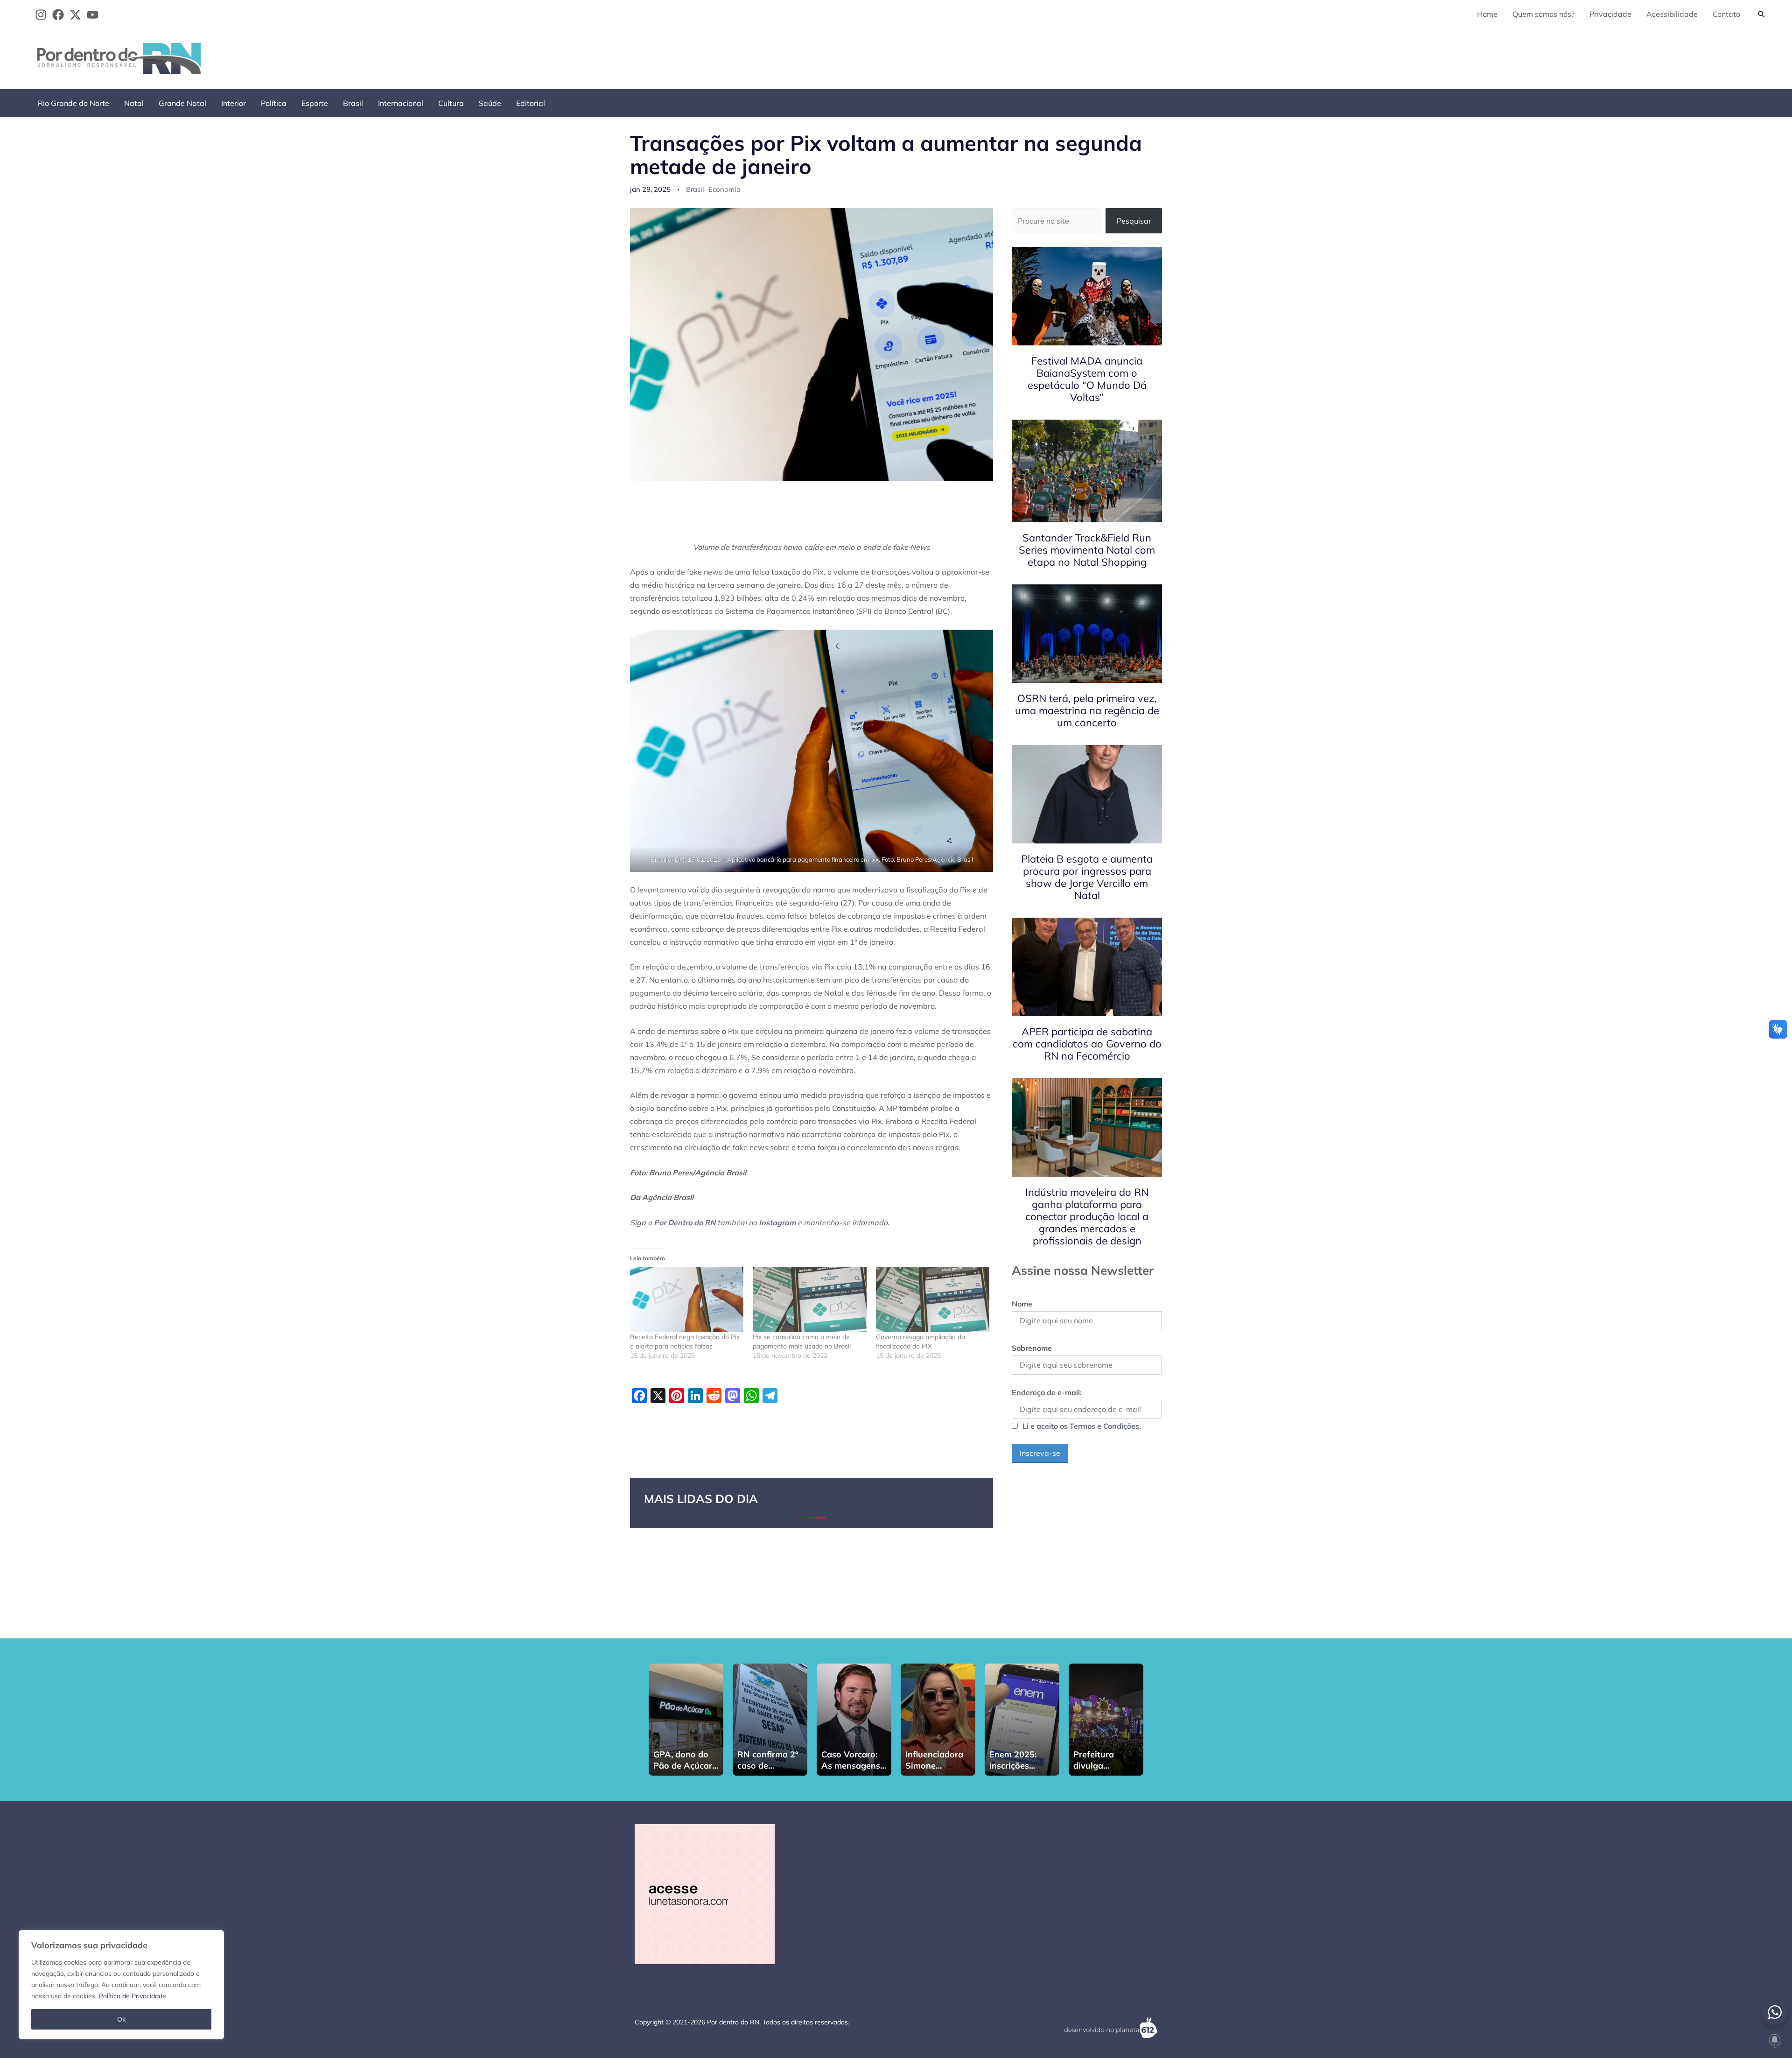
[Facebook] (58, 15)
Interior (234, 103)
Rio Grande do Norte (73, 103)
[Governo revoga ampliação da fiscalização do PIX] (933, 1300)
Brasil (353, 103)
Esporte (315, 103)
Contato (1726, 14)
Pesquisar (1134, 221)
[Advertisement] (1601, 56)
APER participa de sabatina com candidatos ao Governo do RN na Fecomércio (1087, 1044)
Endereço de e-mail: (1047, 1392)
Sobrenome (1032, 1348)
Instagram (777, 1222)
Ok (121, 2019)
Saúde (490, 103)
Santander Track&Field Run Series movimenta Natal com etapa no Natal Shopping (1087, 550)
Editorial (531, 103)
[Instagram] (41, 15)
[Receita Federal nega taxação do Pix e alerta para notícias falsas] (687, 1300)
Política (274, 103)
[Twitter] (75, 15)
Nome (1022, 1304)
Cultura (451, 103)
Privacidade (1610, 14)
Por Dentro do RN (685, 1222)
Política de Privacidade (133, 1996)
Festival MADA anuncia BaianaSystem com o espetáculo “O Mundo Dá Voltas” (1087, 379)
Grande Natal (182, 103)
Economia (724, 189)
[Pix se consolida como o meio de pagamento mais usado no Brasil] (809, 1300)
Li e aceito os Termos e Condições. (1082, 1426)
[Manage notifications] (1775, 2040)
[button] (1762, 14)
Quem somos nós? (1543, 14)
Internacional (401, 103)
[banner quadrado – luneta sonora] (705, 1893)
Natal (134, 103)
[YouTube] (93, 15)
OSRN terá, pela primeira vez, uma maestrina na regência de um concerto (1087, 710)
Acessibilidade (1672, 14)
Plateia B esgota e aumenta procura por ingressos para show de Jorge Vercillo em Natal (1087, 877)
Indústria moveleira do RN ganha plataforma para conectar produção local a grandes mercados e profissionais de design (1087, 1216)
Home (1487, 14)
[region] (121, 1985)
